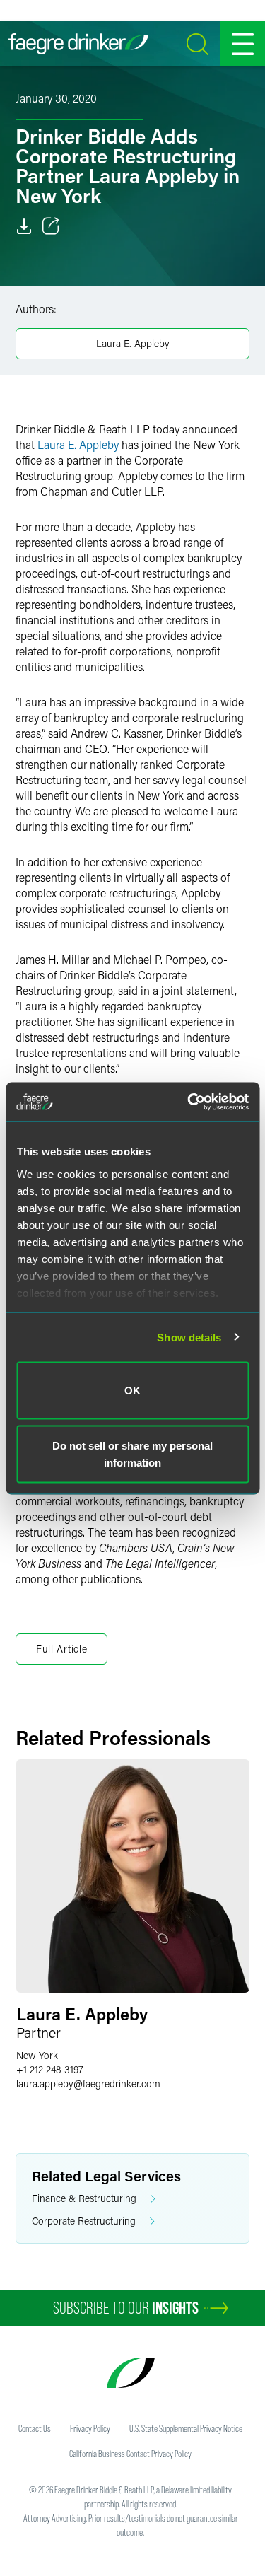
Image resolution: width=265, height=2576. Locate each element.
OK (132, 1391)
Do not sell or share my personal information (132, 1453)
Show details (189, 1337)
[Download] (24, 226)
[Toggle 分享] (51, 226)
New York (37, 2055)
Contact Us (35, 2428)
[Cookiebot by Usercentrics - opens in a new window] (189, 1102)
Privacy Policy (90, 2428)
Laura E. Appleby (133, 343)
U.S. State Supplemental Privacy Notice (186, 2428)
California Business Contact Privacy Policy (130, 2454)
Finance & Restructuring (84, 2198)
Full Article (61, 1649)
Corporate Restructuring (84, 2221)
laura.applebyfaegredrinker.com (88, 2083)
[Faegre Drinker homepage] (78, 44)
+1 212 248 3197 (50, 2069)
